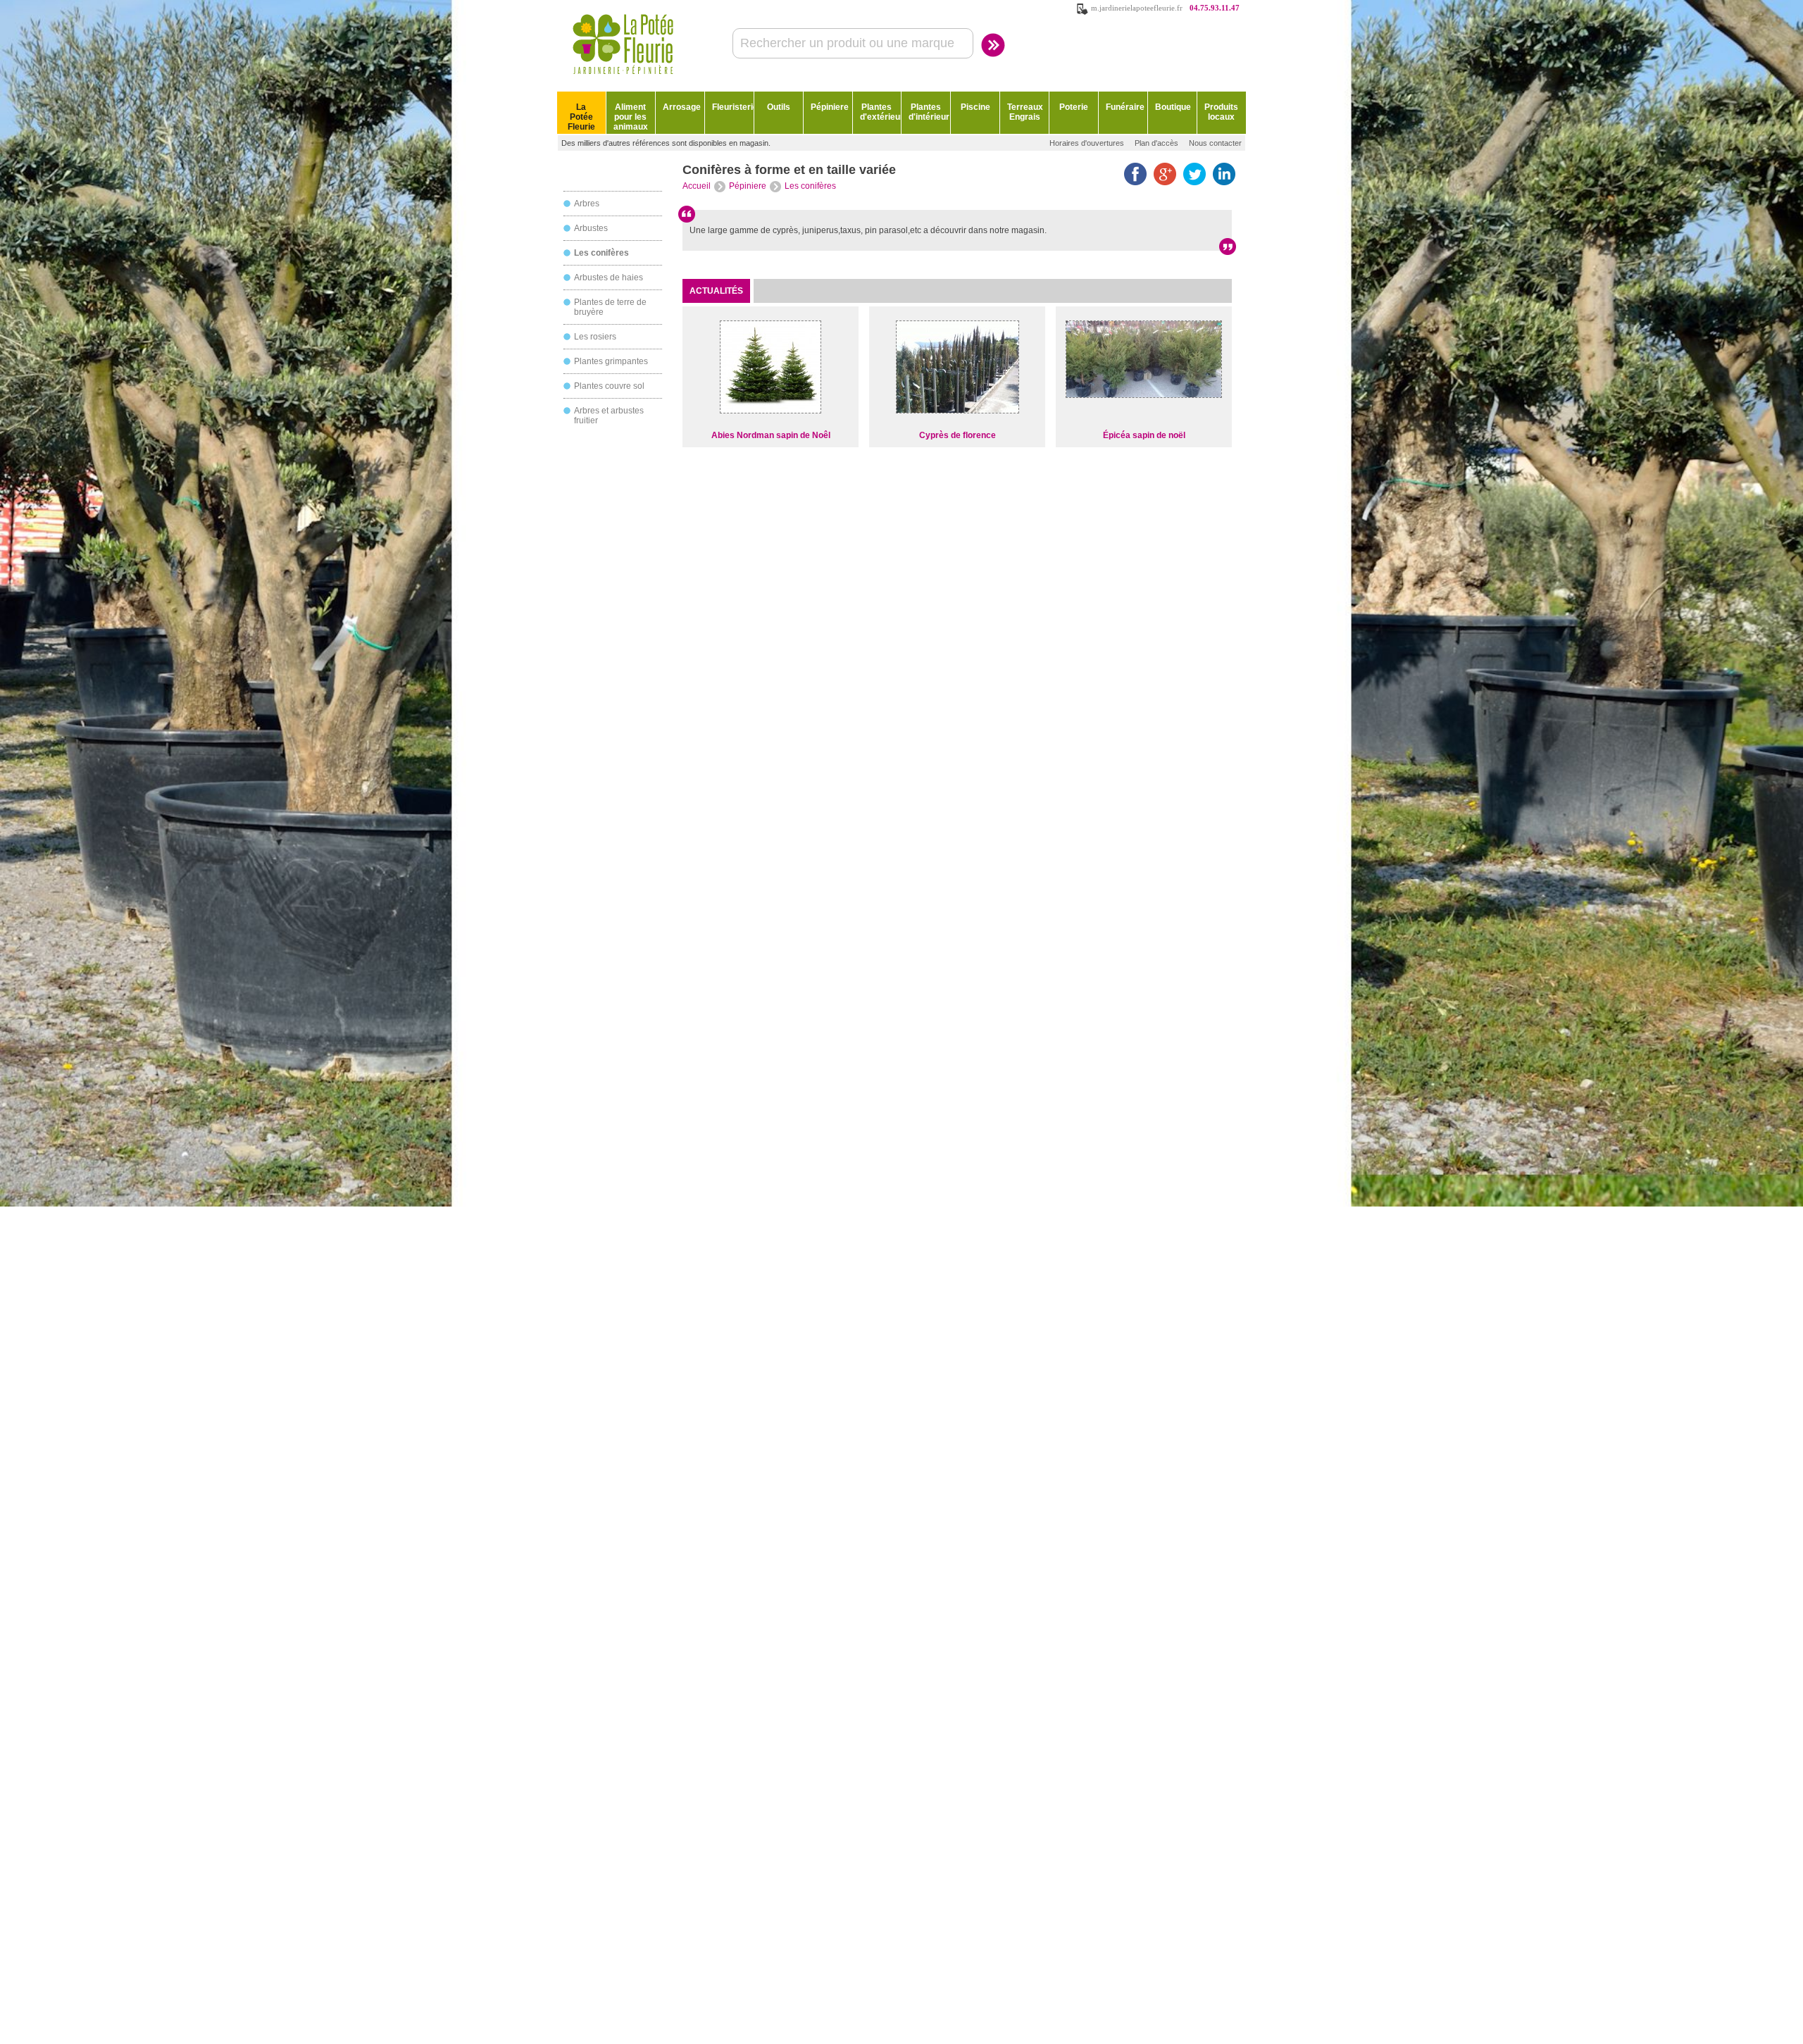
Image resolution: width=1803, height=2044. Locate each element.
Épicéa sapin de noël (1144, 435)
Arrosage (682, 107)
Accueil (697, 186)
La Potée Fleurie (581, 117)
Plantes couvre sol (609, 386)
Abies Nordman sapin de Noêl (771, 435)
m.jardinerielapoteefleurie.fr (1137, 8)
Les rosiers (595, 337)
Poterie (1074, 107)
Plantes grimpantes (611, 361)
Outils (779, 107)
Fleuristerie (733, 107)
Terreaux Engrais (1025, 112)
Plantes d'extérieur (881, 112)
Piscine (975, 107)
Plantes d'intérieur (929, 112)
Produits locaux (1221, 112)
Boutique (1173, 107)
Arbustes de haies (609, 278)
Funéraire (1125, 107)
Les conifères (601, 253)
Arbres (587, 204)
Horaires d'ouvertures (1087, 143)
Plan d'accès (1156, 143)
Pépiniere (830, 107)
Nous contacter (1215, 143)
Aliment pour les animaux (631, 117)
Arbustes (591, 228)
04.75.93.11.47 (1215, 8)
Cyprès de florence (957, 435)
